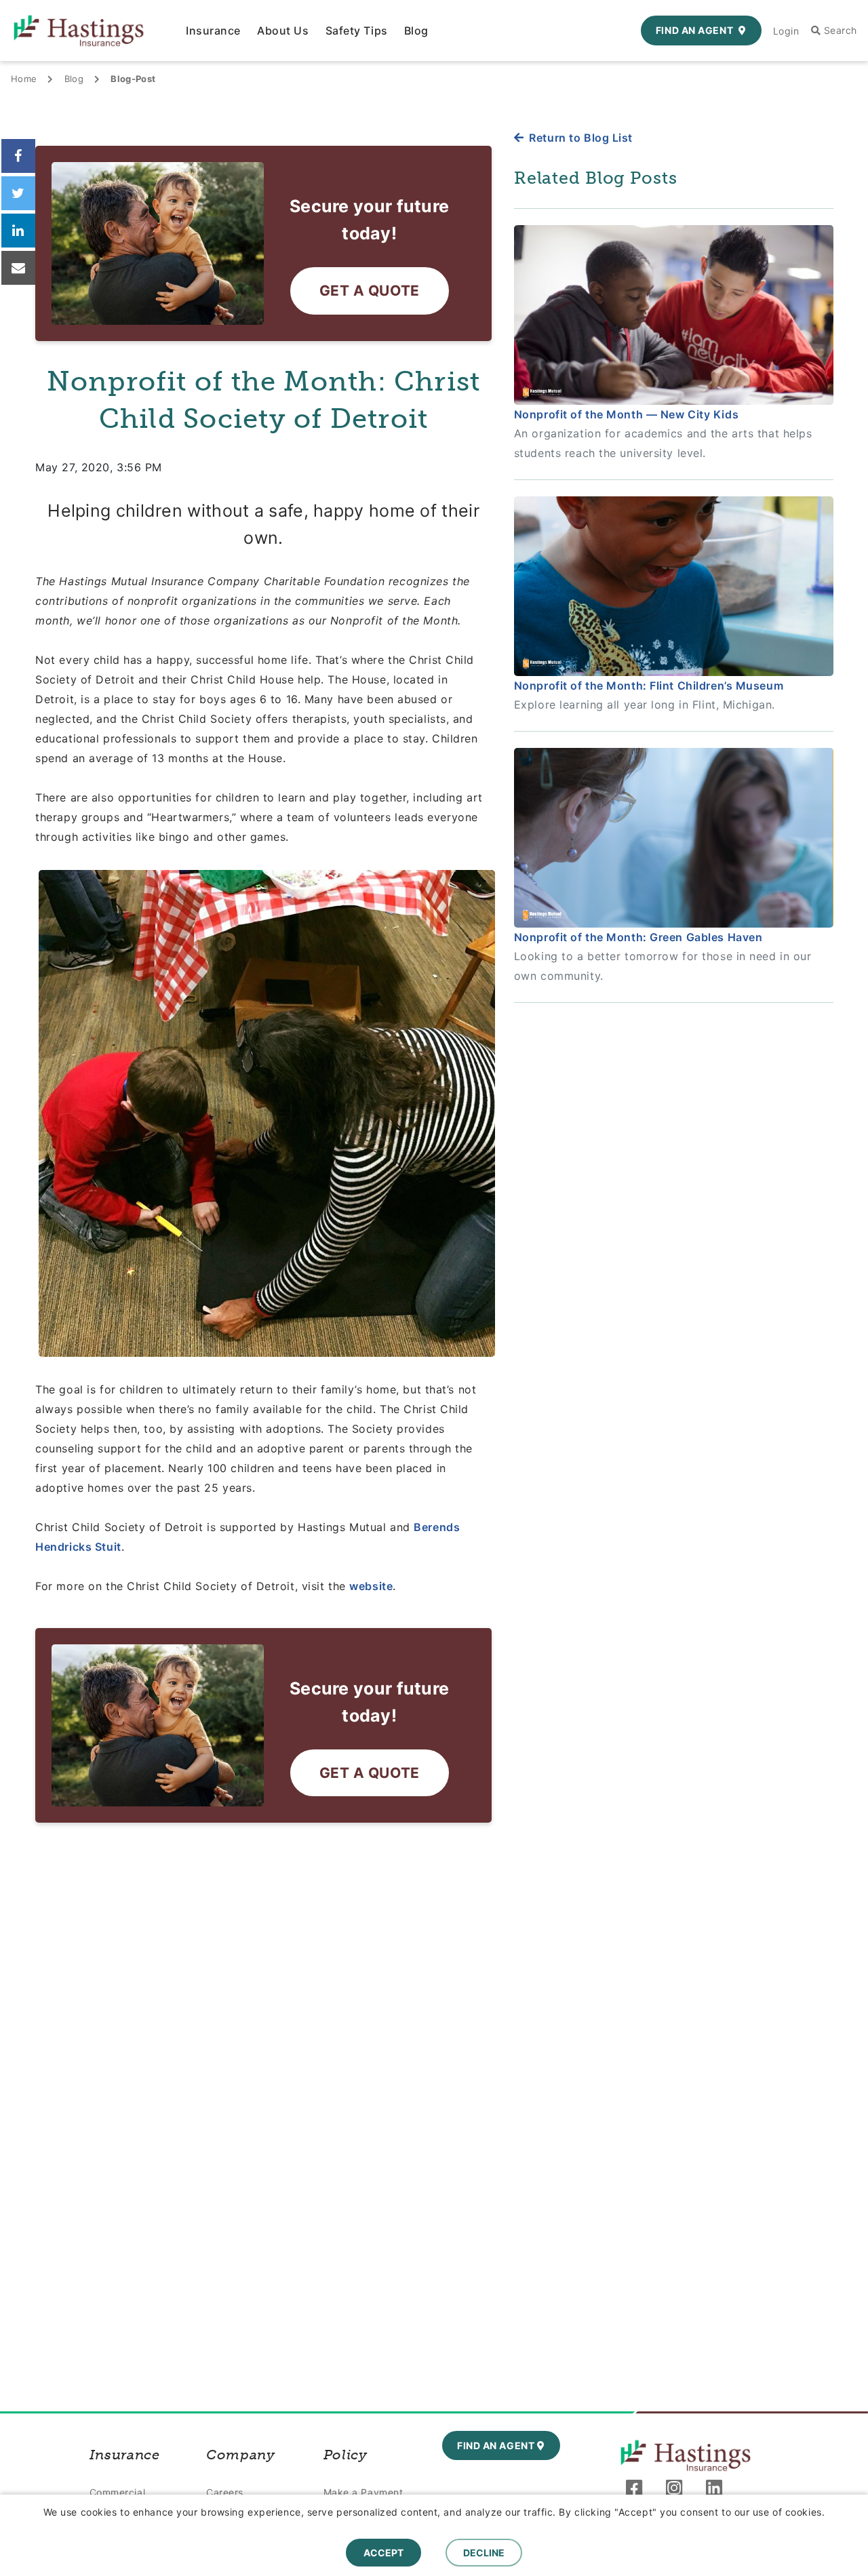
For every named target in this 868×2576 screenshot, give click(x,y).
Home (24, 79)
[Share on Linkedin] (18, 231)
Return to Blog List (581, 138)
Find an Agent (694, 30)
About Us (283, 31)
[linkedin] (718, 2491)
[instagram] (678, 2491)
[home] (686, 2455)
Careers (225, 2492)
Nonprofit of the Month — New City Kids (626, 414)
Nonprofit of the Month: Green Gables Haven (638, 937)
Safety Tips (357, 31)
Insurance (213, 31)
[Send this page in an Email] (18, 268)
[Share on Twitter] (18, 193)
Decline (484, 2553)
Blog (416, 31)
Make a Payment (363, 2492)
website (371, 1586)
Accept (383, 2553)
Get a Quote (370, 291)
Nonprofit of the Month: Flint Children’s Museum (649, 686)
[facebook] (638, 2491)
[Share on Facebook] (18, 156)
